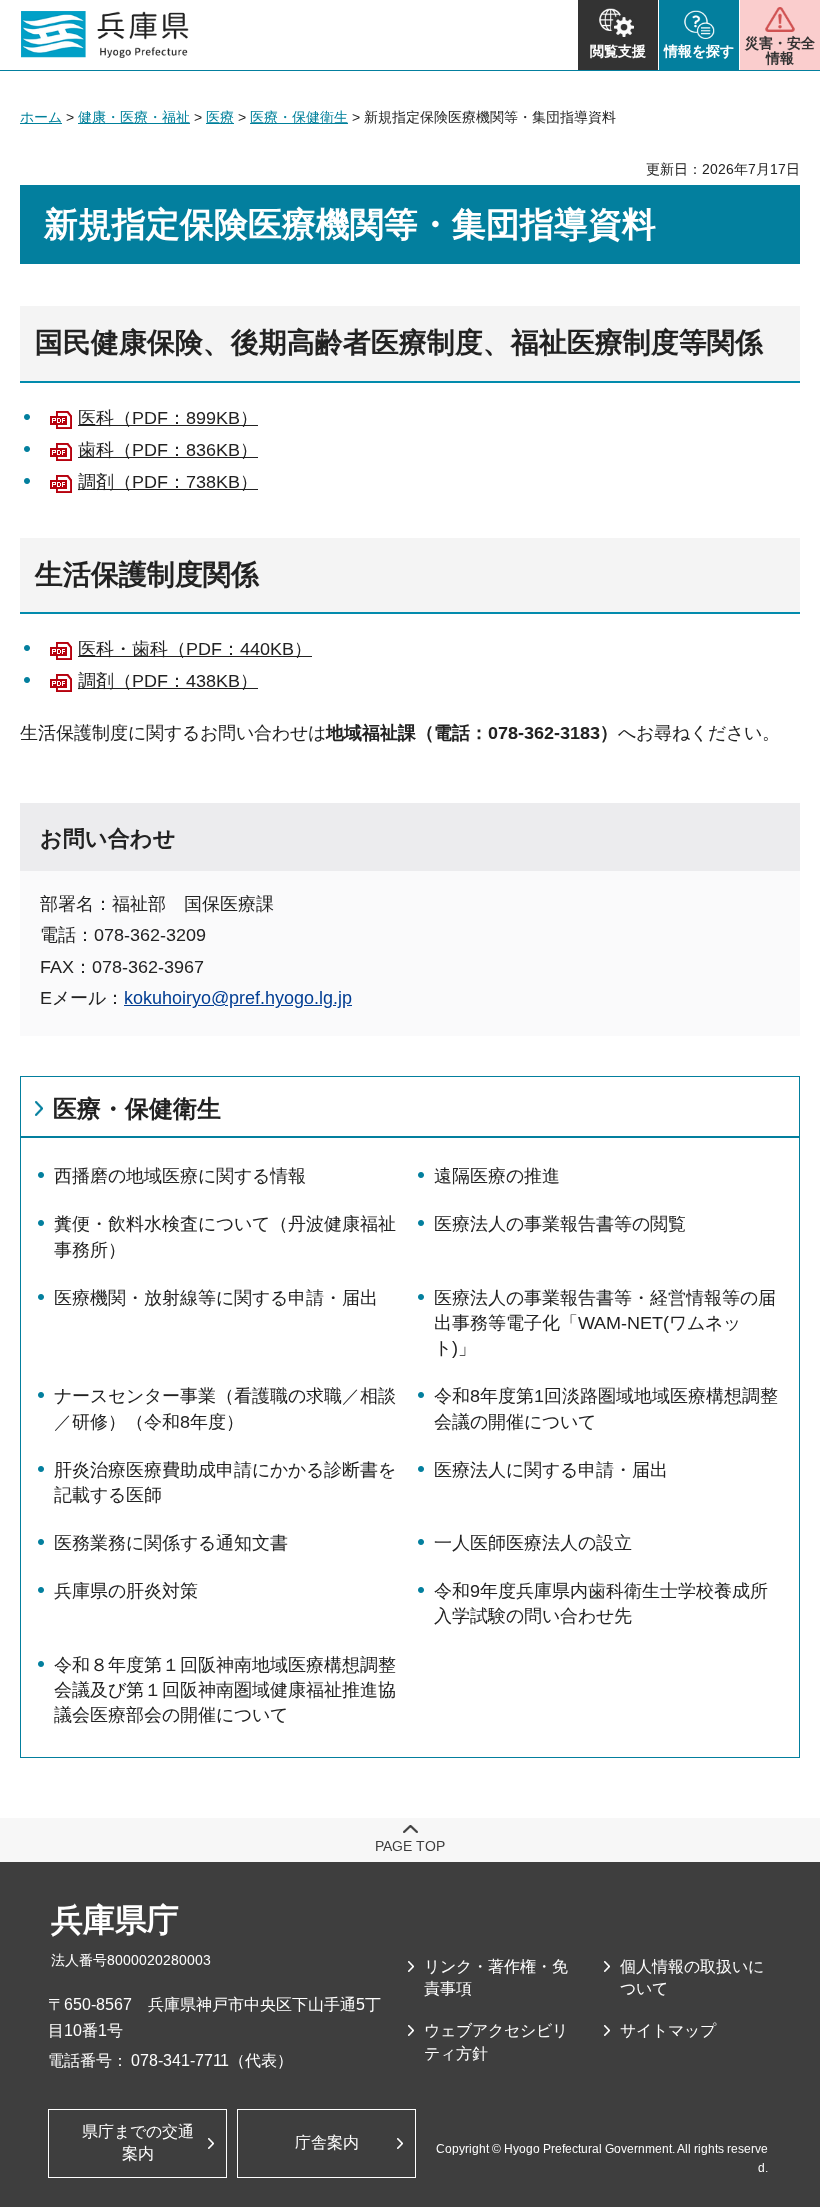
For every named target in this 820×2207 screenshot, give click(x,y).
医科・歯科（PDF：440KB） (195, 649)
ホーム (41, 117)
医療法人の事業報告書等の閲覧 (560, 1224)
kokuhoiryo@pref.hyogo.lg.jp (238, 998)
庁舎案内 (327, 2142)
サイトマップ (668, 2030)
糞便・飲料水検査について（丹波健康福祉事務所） (225, 1236)
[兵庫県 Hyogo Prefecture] (105, 35)
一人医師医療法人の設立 (533, 1543)
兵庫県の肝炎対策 (126, 1591)
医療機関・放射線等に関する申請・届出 (216, 1298)
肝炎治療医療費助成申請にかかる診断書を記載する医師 (225, 1482)
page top (410, 1846)
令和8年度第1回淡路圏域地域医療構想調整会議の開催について (606, 1408)
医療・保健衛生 (299, 117)
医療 (220, 117)
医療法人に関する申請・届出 (551, 1470)
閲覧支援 (618, 51)
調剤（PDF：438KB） (168, 681)
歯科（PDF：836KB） (168, 450)
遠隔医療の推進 (497, 1176)
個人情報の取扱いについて (692, 1977)
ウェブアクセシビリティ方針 (496, 2041)
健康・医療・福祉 (134, 117)
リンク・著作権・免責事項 (496, 1977)
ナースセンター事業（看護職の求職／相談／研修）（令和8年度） (225, 1408)
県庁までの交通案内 (138, 2142)
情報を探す (699, 51)
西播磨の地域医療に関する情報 (180, 1176)
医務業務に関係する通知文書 (171, 1543)
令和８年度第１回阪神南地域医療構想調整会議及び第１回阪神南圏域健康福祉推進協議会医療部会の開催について (225, 1690)
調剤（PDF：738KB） (168, 482)
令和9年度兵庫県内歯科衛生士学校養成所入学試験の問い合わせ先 (601, 1603)
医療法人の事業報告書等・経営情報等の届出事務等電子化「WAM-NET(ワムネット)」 (605, 1323)
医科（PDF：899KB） (168, 418)
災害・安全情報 (780, 50)
